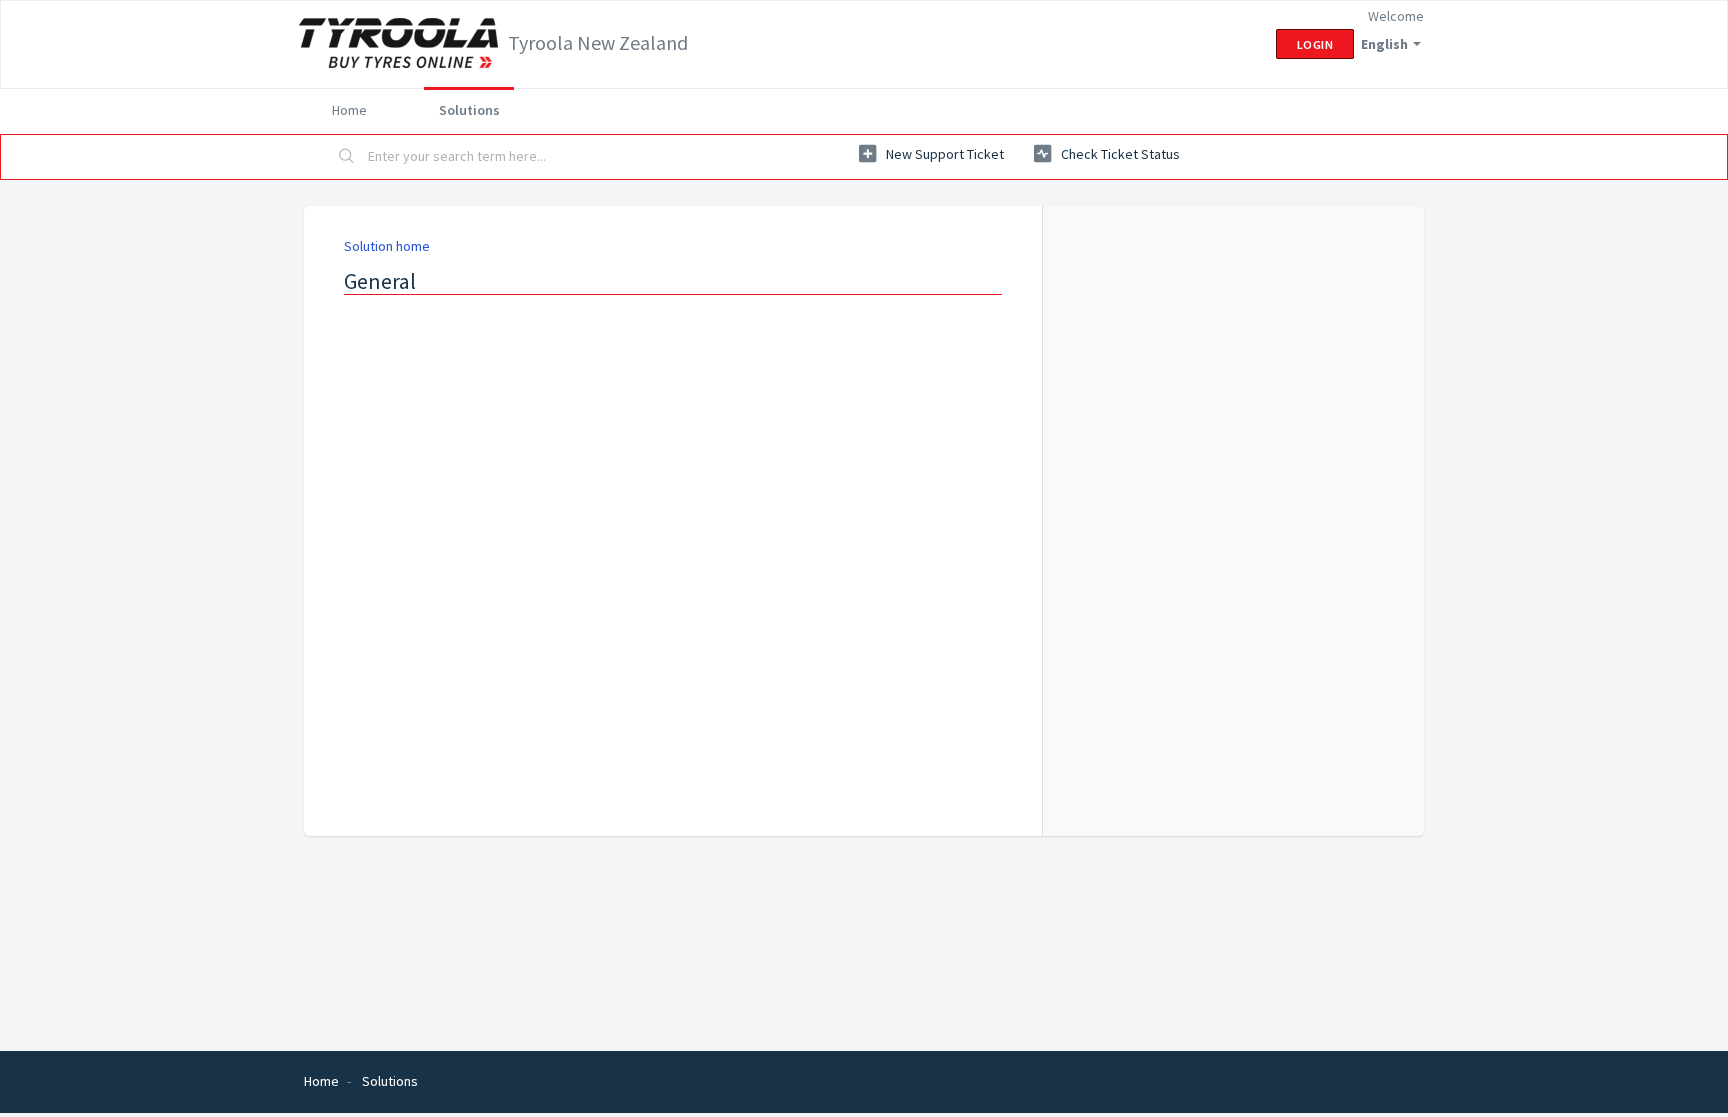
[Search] (347, 157)
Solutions (469, 110)
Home (349, 110)
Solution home (387, 246)
